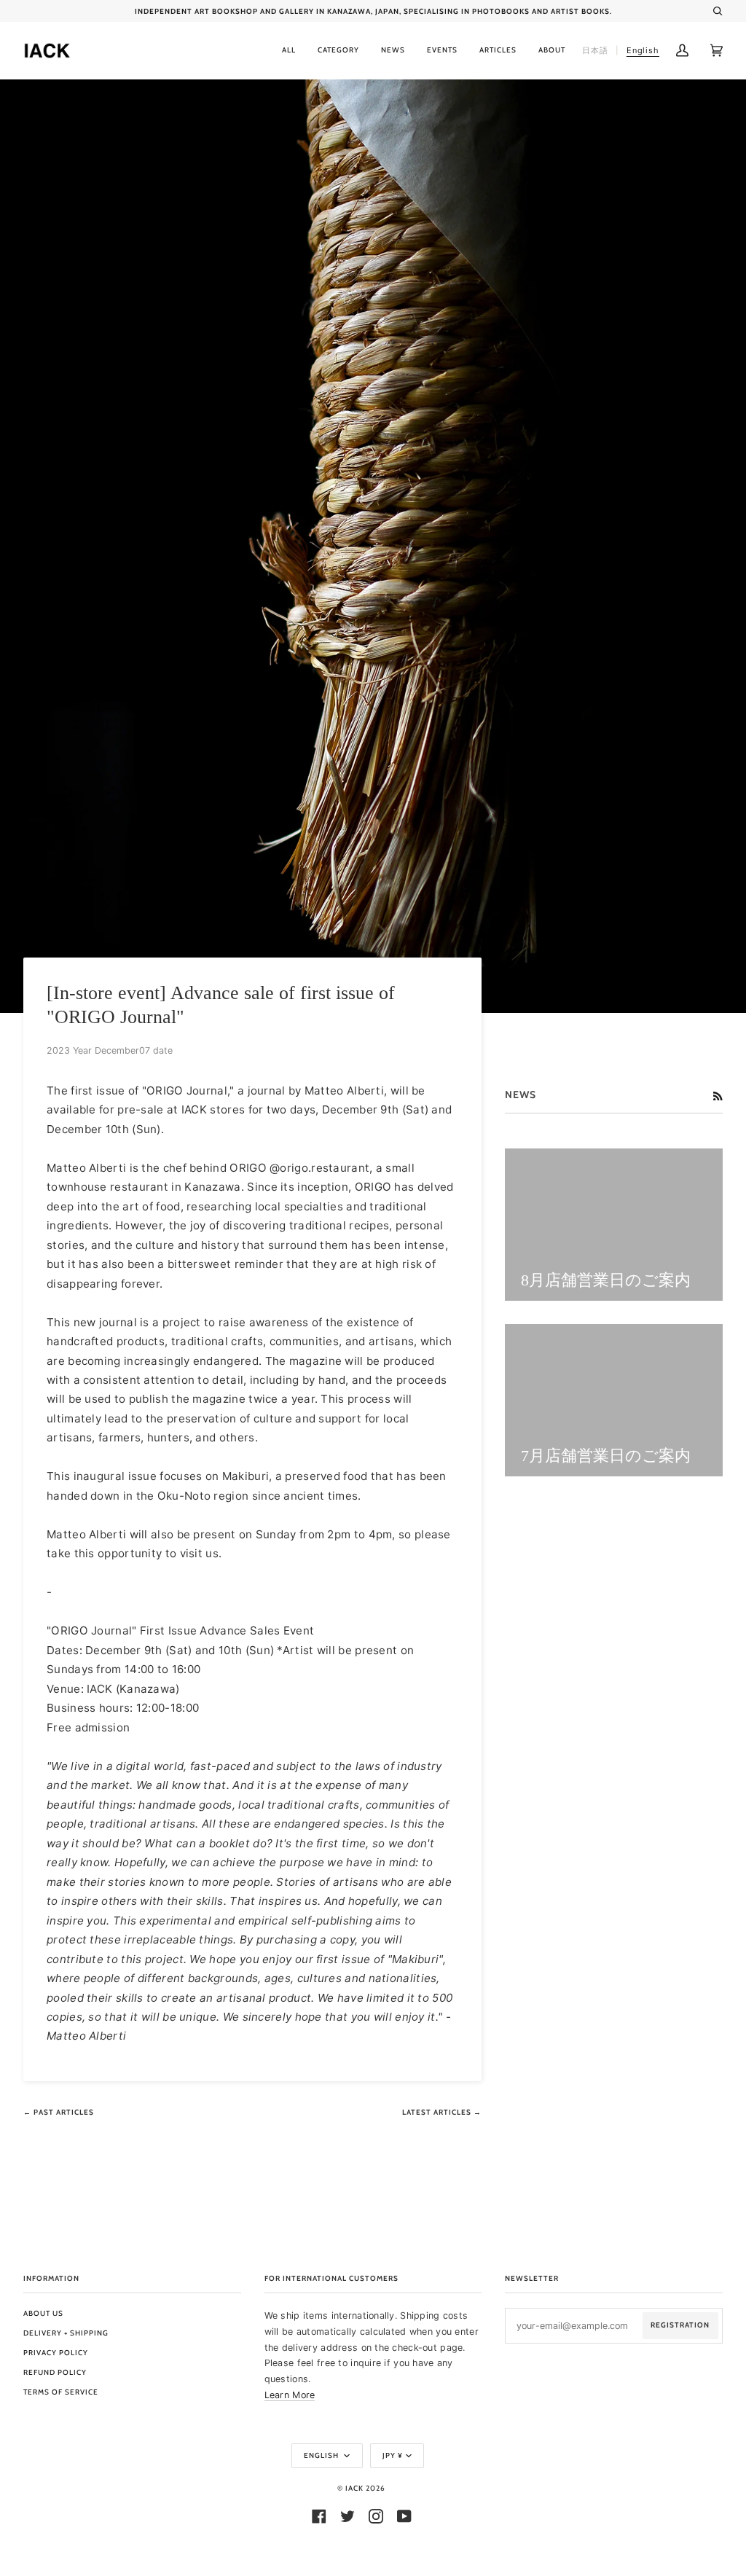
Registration (680, 2325)
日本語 (595, 50)
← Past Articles (59, 2112)
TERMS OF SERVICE (61, 2392)
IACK (354, 2488)
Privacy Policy (56, 2353)
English (322, 2455)
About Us (43, 2313)
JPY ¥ (393, 2455)
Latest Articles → (442, 2112)
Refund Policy (55, 2372)
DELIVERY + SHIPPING (66, 2333)
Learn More (290, 2395)
